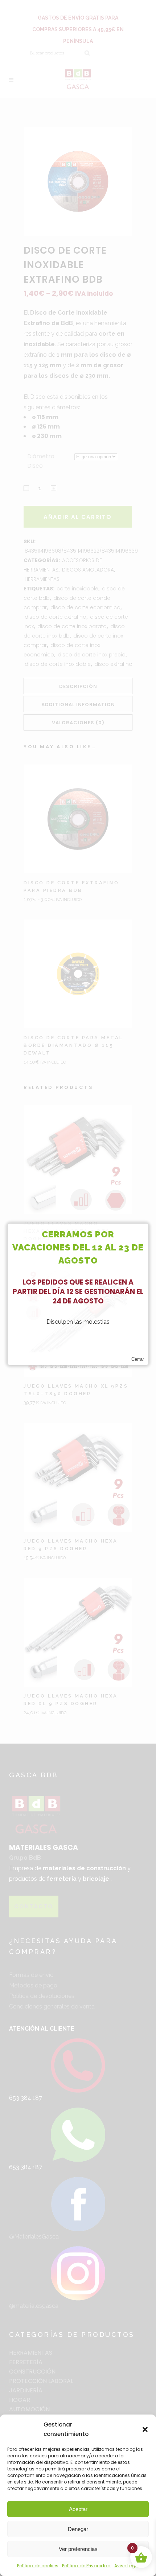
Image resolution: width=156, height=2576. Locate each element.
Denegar (78, 2529)
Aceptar (78, 2509)
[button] (145, 2429)
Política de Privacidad (86, 2566)
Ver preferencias (78, 2549)
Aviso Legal (127, 2566)
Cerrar (138, 1359)
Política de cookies (38, 2566)
